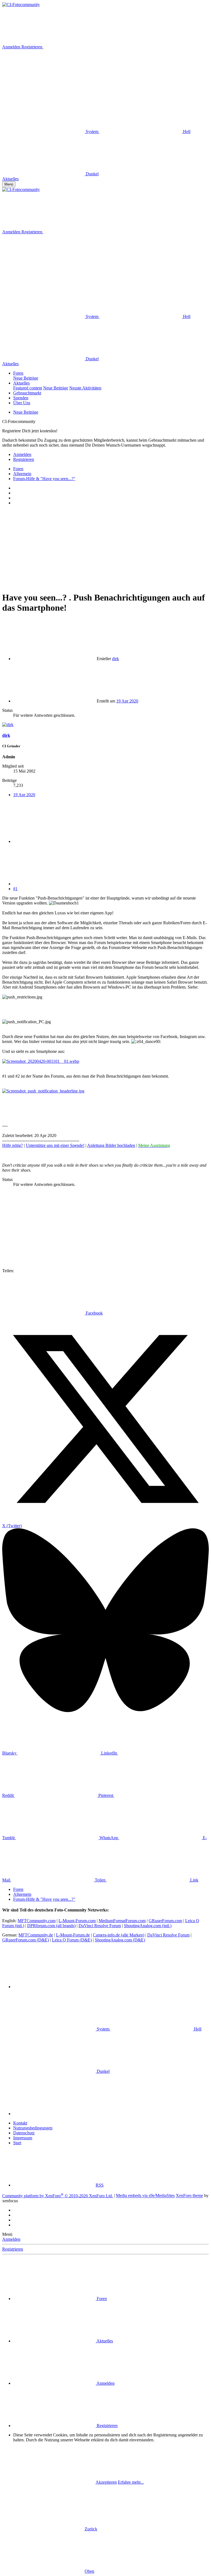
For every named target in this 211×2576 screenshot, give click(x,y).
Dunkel (92, 174)
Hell (186, 132)
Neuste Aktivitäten (85, 388)
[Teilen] (54, 841)
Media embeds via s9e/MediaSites (145, 2196)
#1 (15, 889)
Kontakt (20, 2123)
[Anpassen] (85, 47)
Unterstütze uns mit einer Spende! (55, 1145)
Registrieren (13, 2249)
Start (17, 2143)
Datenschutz (24, 2133)
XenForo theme (189, 2196)
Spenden (21, 398)
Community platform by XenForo (58, 2196)
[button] (43, 89)
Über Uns (22, 403)
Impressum (23, 2138)
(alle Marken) (119, 1935)
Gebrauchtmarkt (27, 393)
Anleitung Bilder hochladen (111, 1145)
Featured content (28, 388)
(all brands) (51, 1926)
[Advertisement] (105, 548)
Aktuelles (21, 383)
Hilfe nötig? (13, 1145)
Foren (18, 373)
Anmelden (11, 2239)
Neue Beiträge (26, 378)
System (92, 132)
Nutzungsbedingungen (33, 2128)
